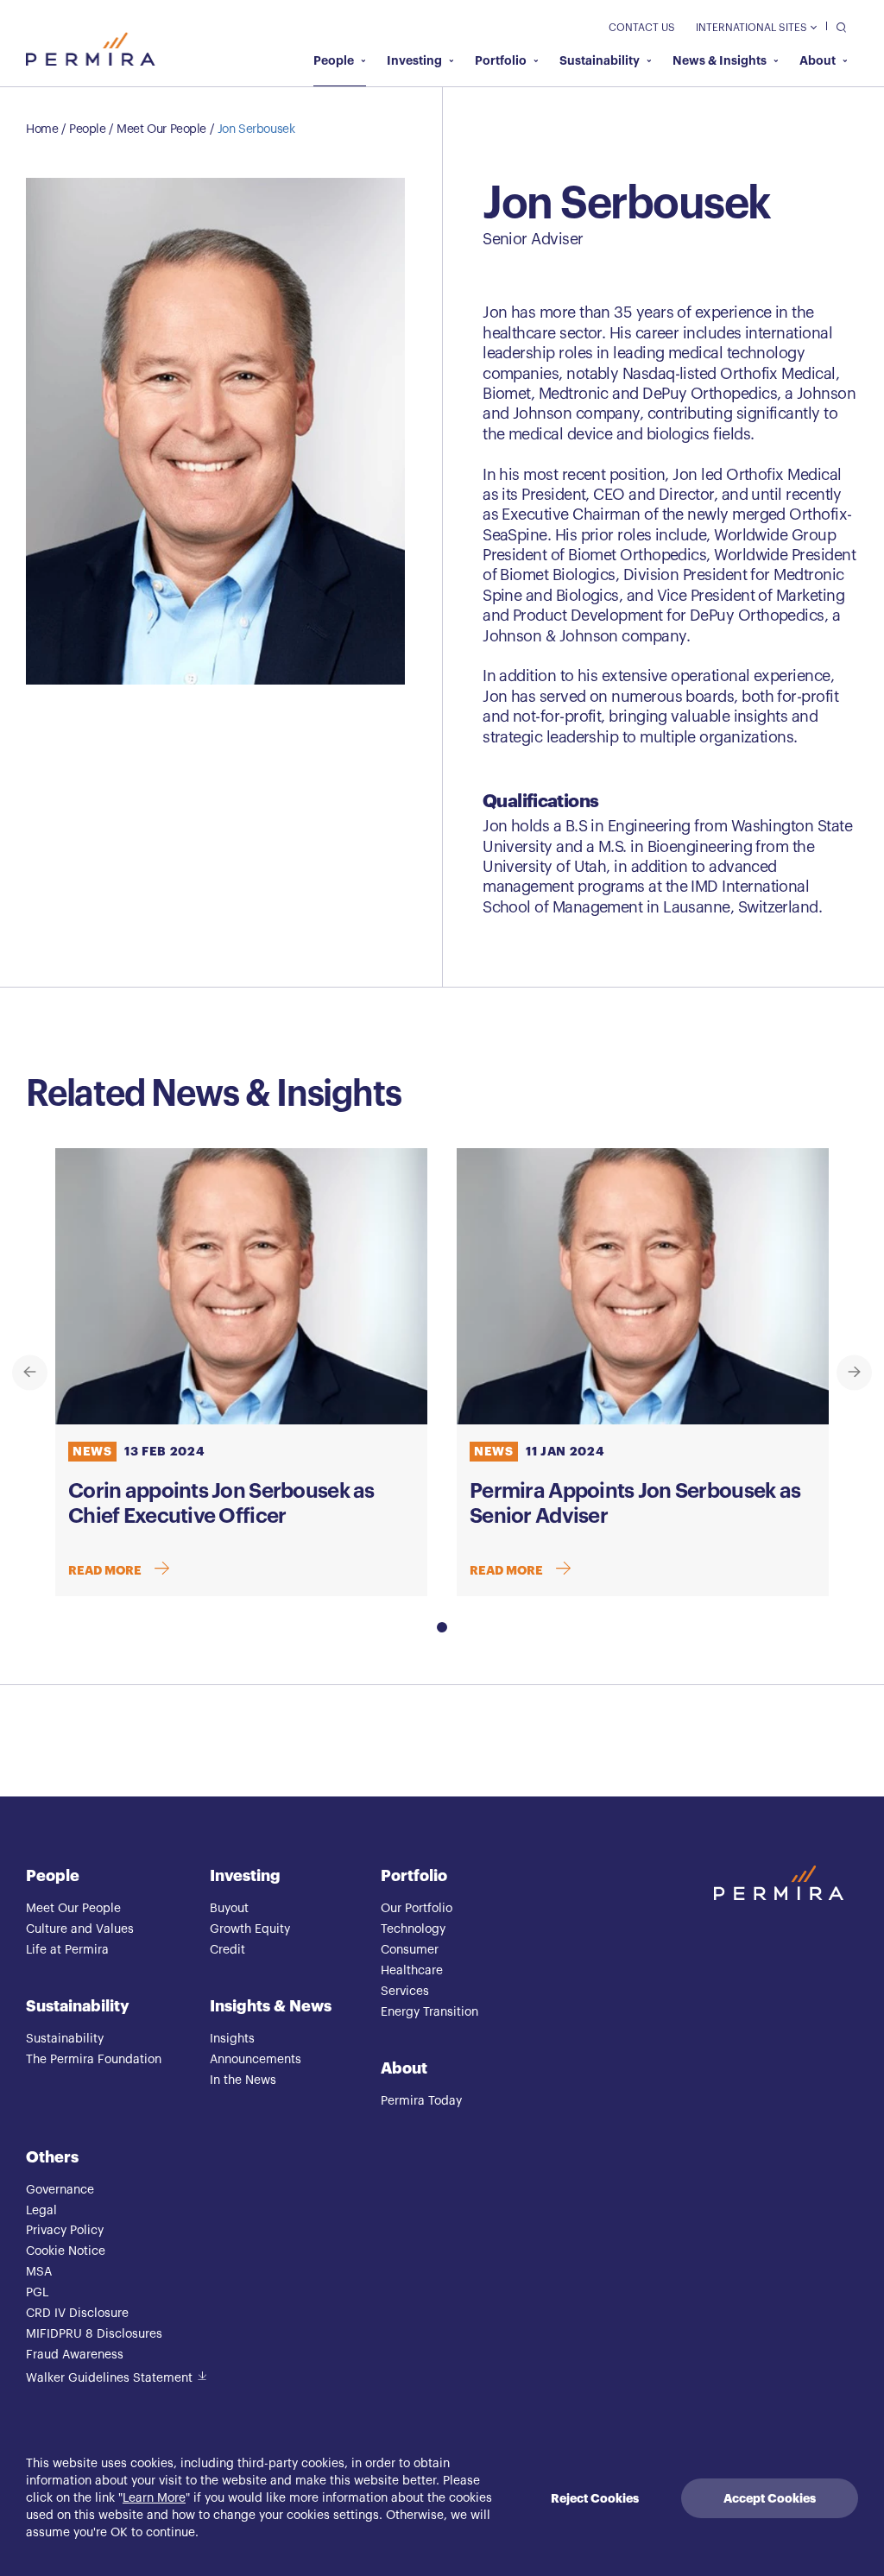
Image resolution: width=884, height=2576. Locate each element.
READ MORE (105, 1570)
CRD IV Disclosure (77, 2314)
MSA (39, 2272)
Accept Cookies (770, 2498)
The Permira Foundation (94, 2060)
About (818, 60)
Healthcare (412, 1971)
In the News (243, 2080)
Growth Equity (250, 1929)
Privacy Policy (65, 2231)
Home (42, 129)
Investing (414, 60)
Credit (227, 1950)
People (334, 60)
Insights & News (271, 2006)
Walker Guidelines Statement (109, 2378)
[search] (837, 26)
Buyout (229, 1909)
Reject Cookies (595, 2498)
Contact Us (642, 28)
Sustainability (600, 60)
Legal (41, 2211)
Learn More (154, 2498)
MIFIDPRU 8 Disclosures (94, 2334)
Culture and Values (80, 1929)
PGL (37, 2293)
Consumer (410, 1950)
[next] (854, 1372)
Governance (60, 2190)
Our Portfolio (417, 1909)
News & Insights (720, 60)
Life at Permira (67, 1950)
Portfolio (501, 60)
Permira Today (421, 2101)
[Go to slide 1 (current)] (442, 1627)
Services (405, 1992)
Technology (413, 1929)
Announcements (256, 2060)
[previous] (30, 1372)
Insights (232, 2039)
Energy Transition (429, 2012)
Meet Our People (161, 129)
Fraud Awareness (75, 2355)
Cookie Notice (66, 2251)
